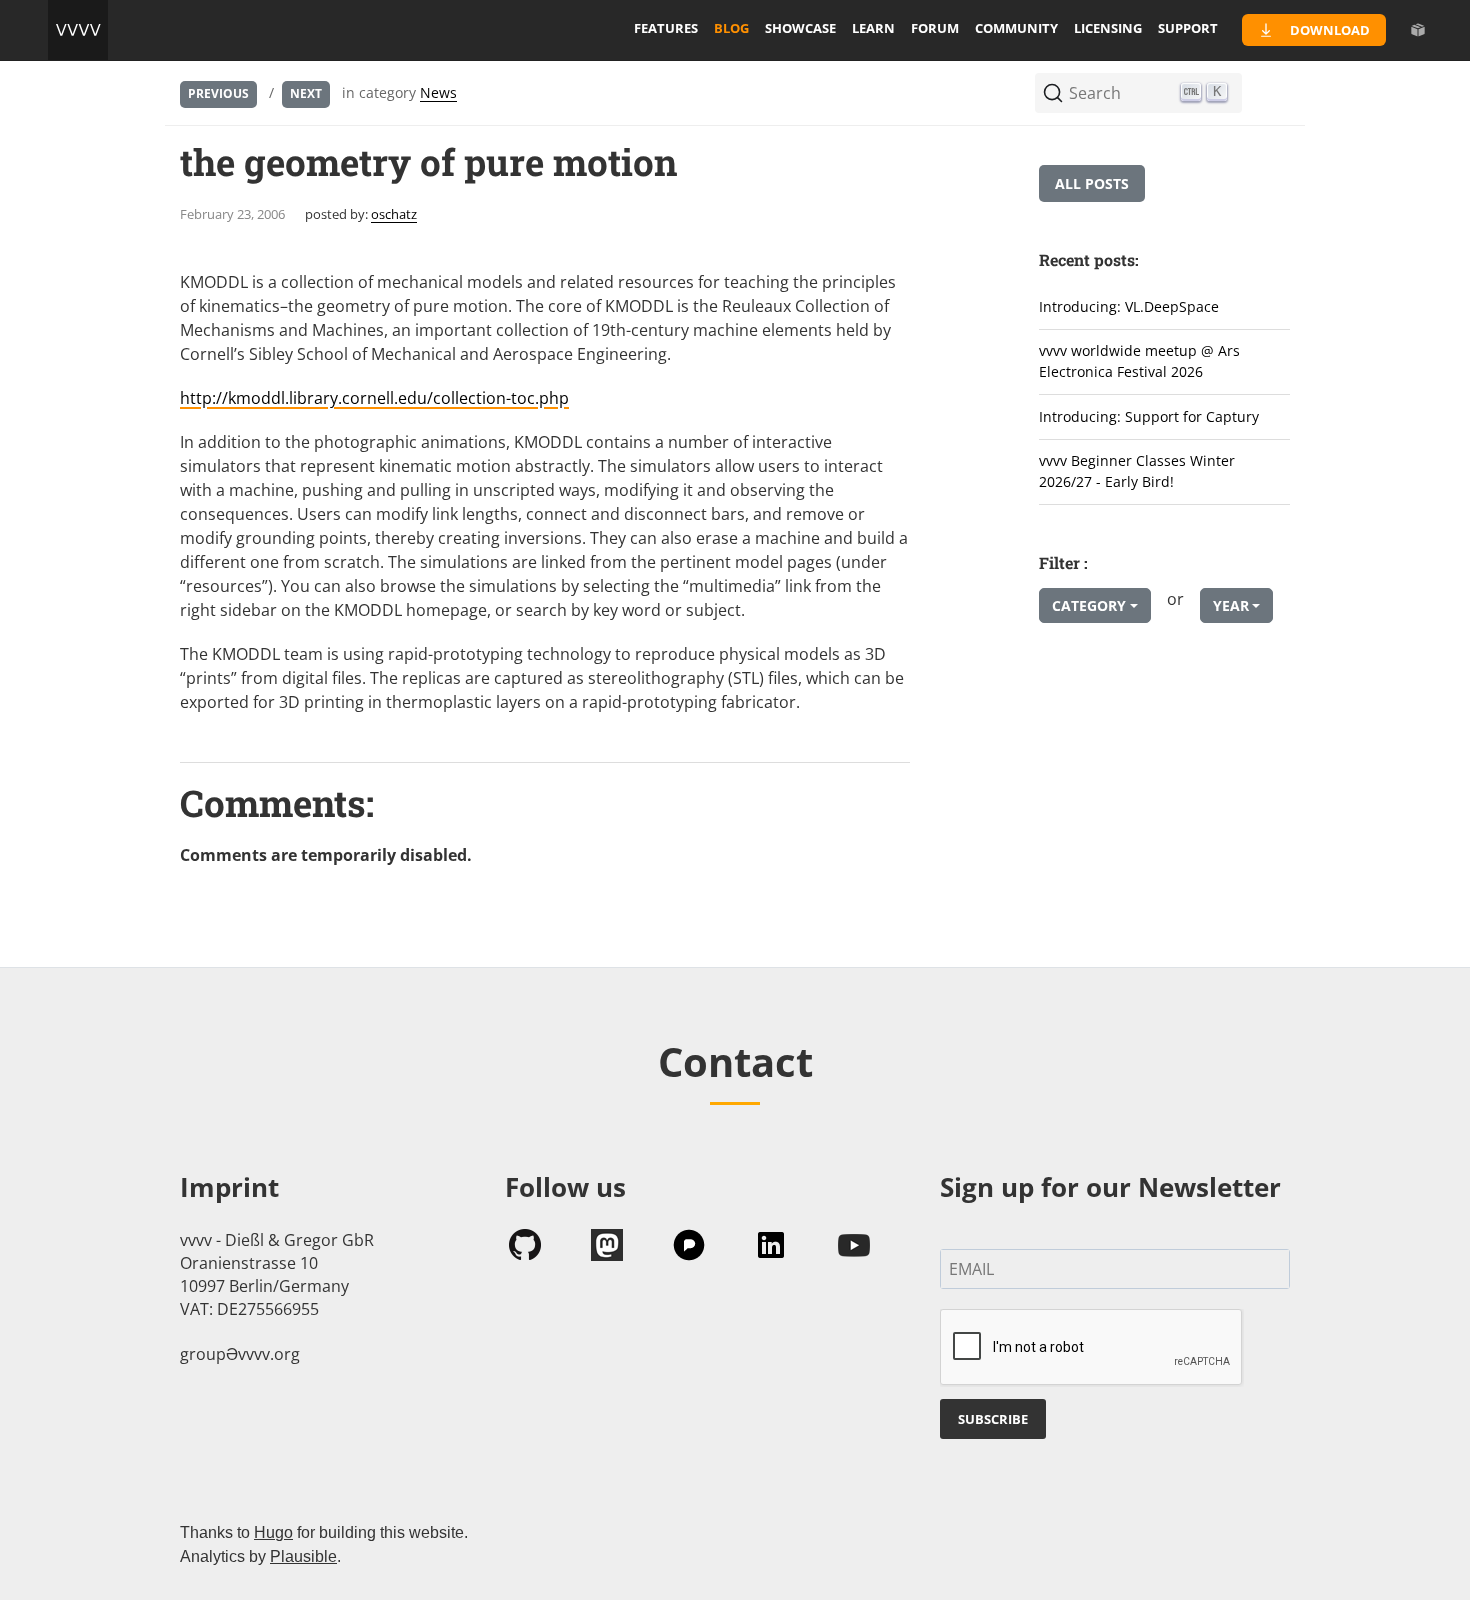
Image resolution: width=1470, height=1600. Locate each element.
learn (873, 28)
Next (306, 93)
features (666, 28)
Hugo (273, 1532)
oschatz (394, 214)
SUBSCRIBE (993, 1419)
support (1188, 28)
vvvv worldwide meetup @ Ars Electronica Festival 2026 (1139, 361)
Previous (218, 93)
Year (1231, 605)
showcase (800, 28)
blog (731, 28)
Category (1089, 605)
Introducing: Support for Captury (1149, 416)
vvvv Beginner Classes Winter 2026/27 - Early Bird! (1137, 471)
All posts (1092, 183)
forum (935, 28)
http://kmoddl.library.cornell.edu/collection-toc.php (374, 398)
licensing (1108, 28)
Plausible (303, 1556)
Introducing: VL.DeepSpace (1129, 306)
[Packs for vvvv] (1418, 30)
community (1016, 28)
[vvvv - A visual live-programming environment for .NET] (78, 30)
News (438, 92)
